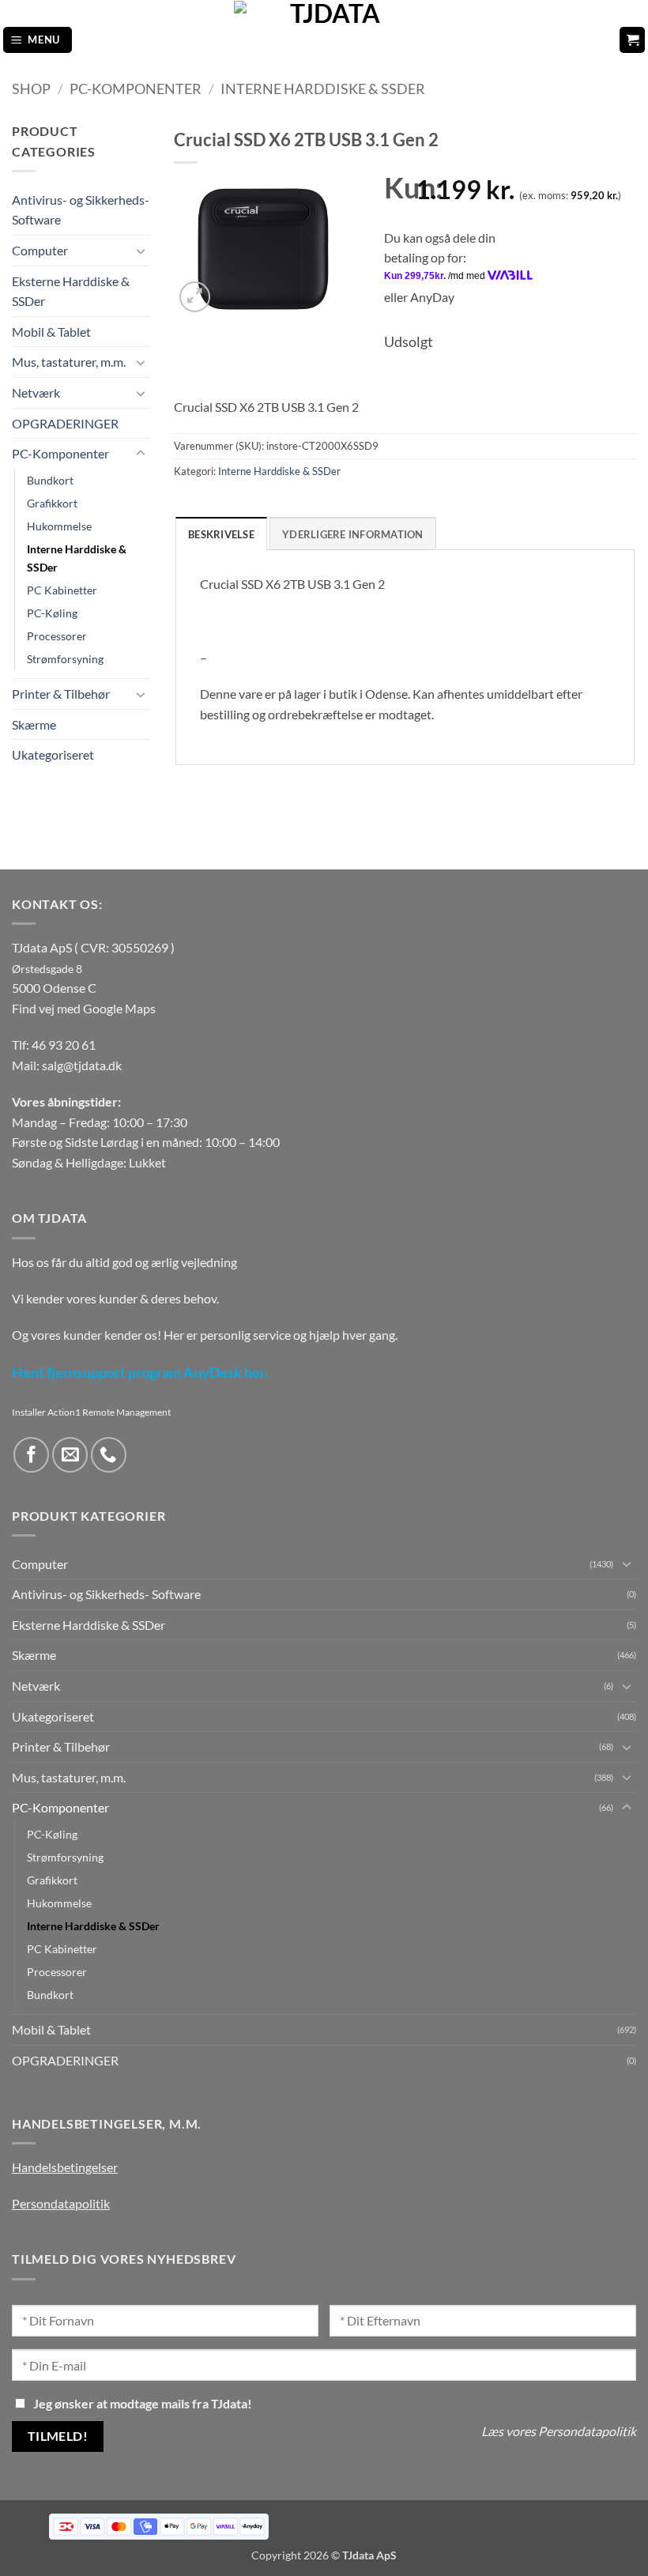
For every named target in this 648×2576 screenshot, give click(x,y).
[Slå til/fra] (141, 251)
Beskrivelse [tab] (221, 534)
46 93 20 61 (64, 1045)
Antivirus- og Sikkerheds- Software (81, 210)
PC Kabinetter (62, 590)
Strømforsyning (65, 659)
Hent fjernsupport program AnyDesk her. (140, 1373)
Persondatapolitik (61, 2203)
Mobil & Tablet (51, 332)
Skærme (34, 724)
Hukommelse (59, 526)
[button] (38, 40)
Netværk (36, 392)
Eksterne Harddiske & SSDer (71, 291)
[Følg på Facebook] (31, 1455)
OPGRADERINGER (65, 423)
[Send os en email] (70, 1455)
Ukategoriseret (53, 754)
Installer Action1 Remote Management (91, 1412)
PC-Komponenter (136, 89)
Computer (40, 250)
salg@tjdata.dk (82, 1065)
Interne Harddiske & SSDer (323, 89)
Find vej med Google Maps (84, 1008)
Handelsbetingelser (65, 2167)
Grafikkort (52, 503)
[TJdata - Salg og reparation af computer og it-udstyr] (329, 40)
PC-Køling (52, 613)
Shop (31, 89)
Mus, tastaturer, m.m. (69, 362)
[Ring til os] (109, 1455)
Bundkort (50, 480)
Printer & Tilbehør (61, 694)
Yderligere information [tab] (353, 534)
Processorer (57, 636)
